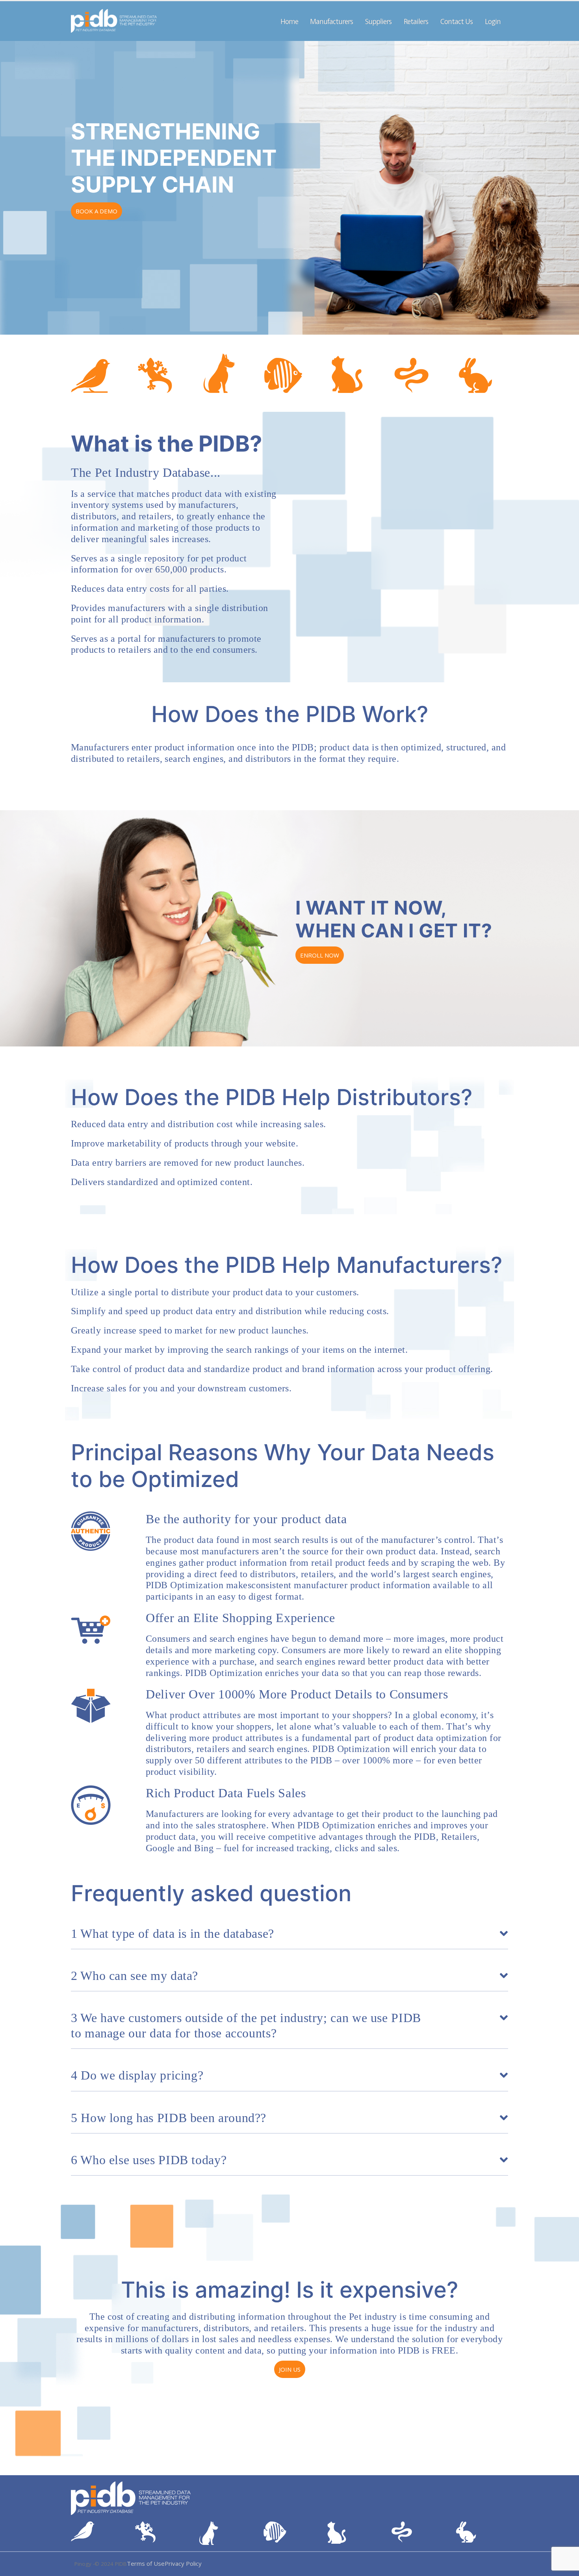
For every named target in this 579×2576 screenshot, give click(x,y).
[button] (565, 2567)
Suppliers (378, 21)
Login (493, 21)
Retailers (416, 21)
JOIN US (290, 2369)
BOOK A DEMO (96, 211)
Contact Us (457, 21)
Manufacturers (331, 21)
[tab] (289, 1937)
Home (289, 21)
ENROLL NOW (320, 955)
